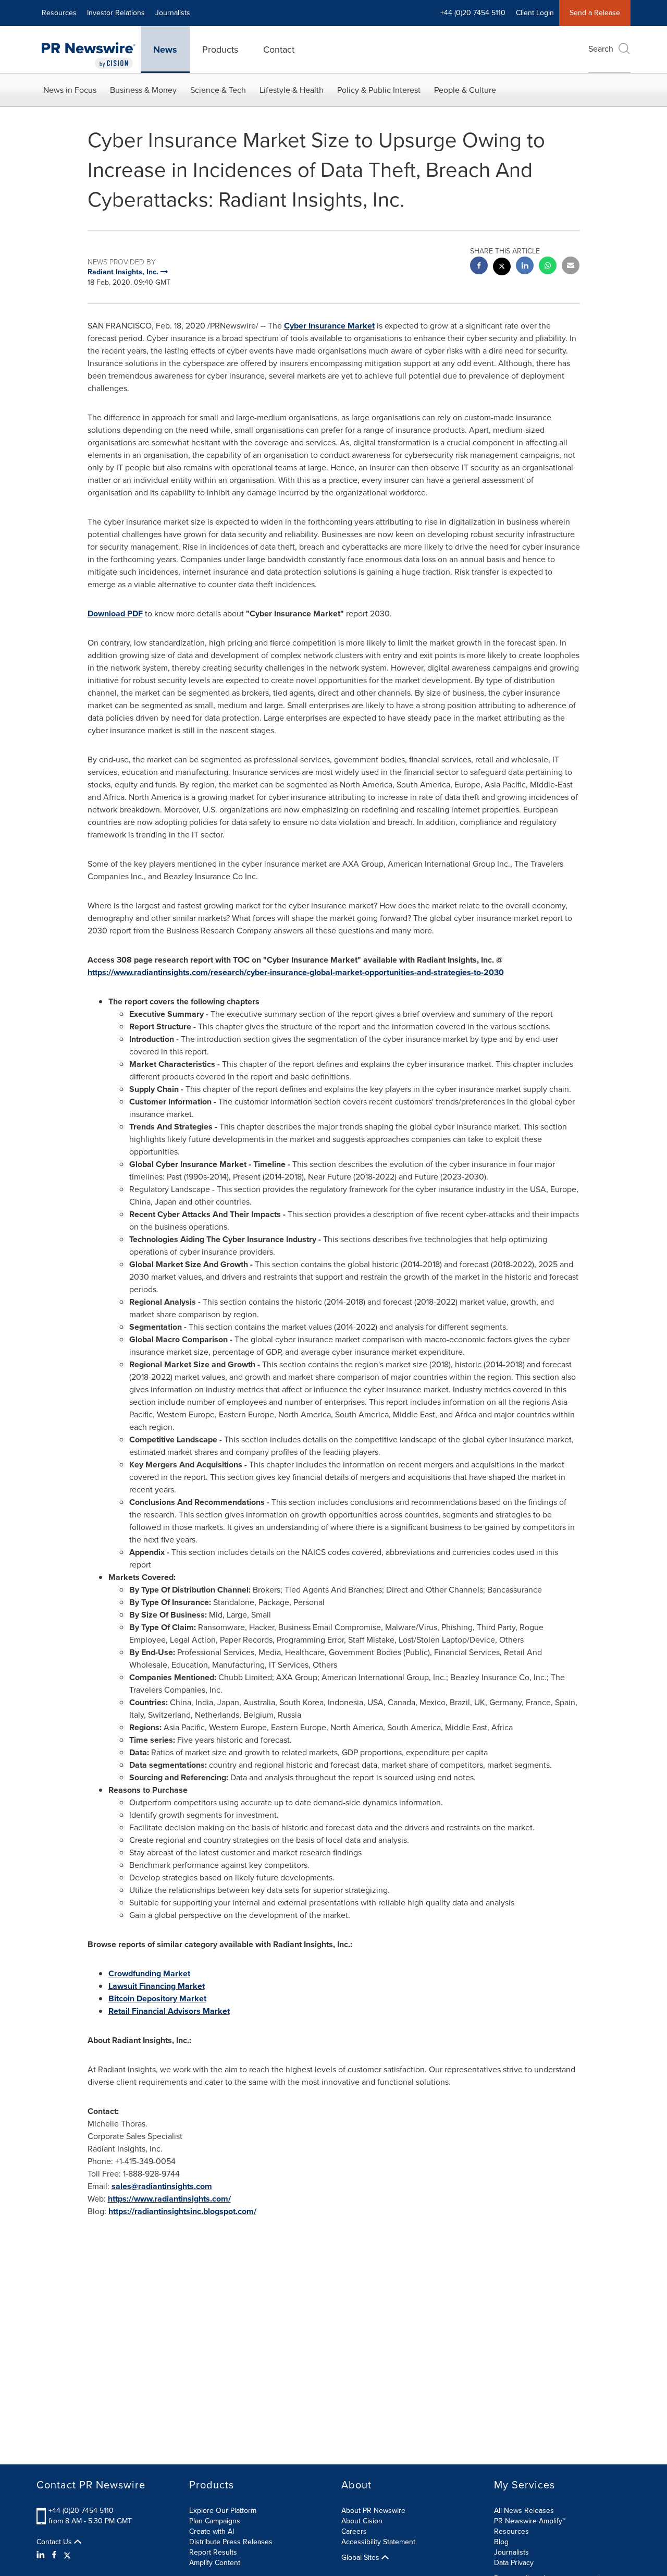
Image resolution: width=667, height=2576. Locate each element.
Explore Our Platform (223, 2511)
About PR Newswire (373, 2511)
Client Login (535, 13)
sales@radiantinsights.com (162, 2186)
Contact (279, 50)
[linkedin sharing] (525, 267)
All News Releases (524, 2511)
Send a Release (595, 13)
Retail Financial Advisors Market (169, 2011)
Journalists (173, 13)
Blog (501, 2542)
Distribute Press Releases (231, 2542)
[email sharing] (571, 267)
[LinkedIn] (42, 2555)
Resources (59, 13)
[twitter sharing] (502, 268)
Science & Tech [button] (218, 90)
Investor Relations (116, 13)
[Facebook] (54, 2555)
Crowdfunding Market (149, 1973)
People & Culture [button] (465, 90)
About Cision (362, 2521)
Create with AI (212, 2531)
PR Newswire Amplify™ (530, 2521)
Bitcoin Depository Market (157, 1998)
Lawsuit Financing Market (157, 1986)
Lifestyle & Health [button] (292, 90)
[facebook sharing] (479, 267)
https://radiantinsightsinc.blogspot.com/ (182, 2211)
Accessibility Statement (378, 2542)
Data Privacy (514, 2563)
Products (220, 50)
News (165, 50)
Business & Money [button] (143, 90)
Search (601, 49)
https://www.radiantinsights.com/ (169, 2199)
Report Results (213, 2552)
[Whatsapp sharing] (548, 267)
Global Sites (361, 2558)
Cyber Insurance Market (329, 326)
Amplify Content (215, 2563)
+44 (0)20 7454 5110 (81, 2511)
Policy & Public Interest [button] (379, 90)
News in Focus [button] (70, 90)
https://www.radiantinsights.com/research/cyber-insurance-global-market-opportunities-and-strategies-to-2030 (296, 972)
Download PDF (115, 613)
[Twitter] (67, 2555)
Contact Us (55, 2542)
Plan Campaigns (215, 2521)
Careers (354, 2531)
